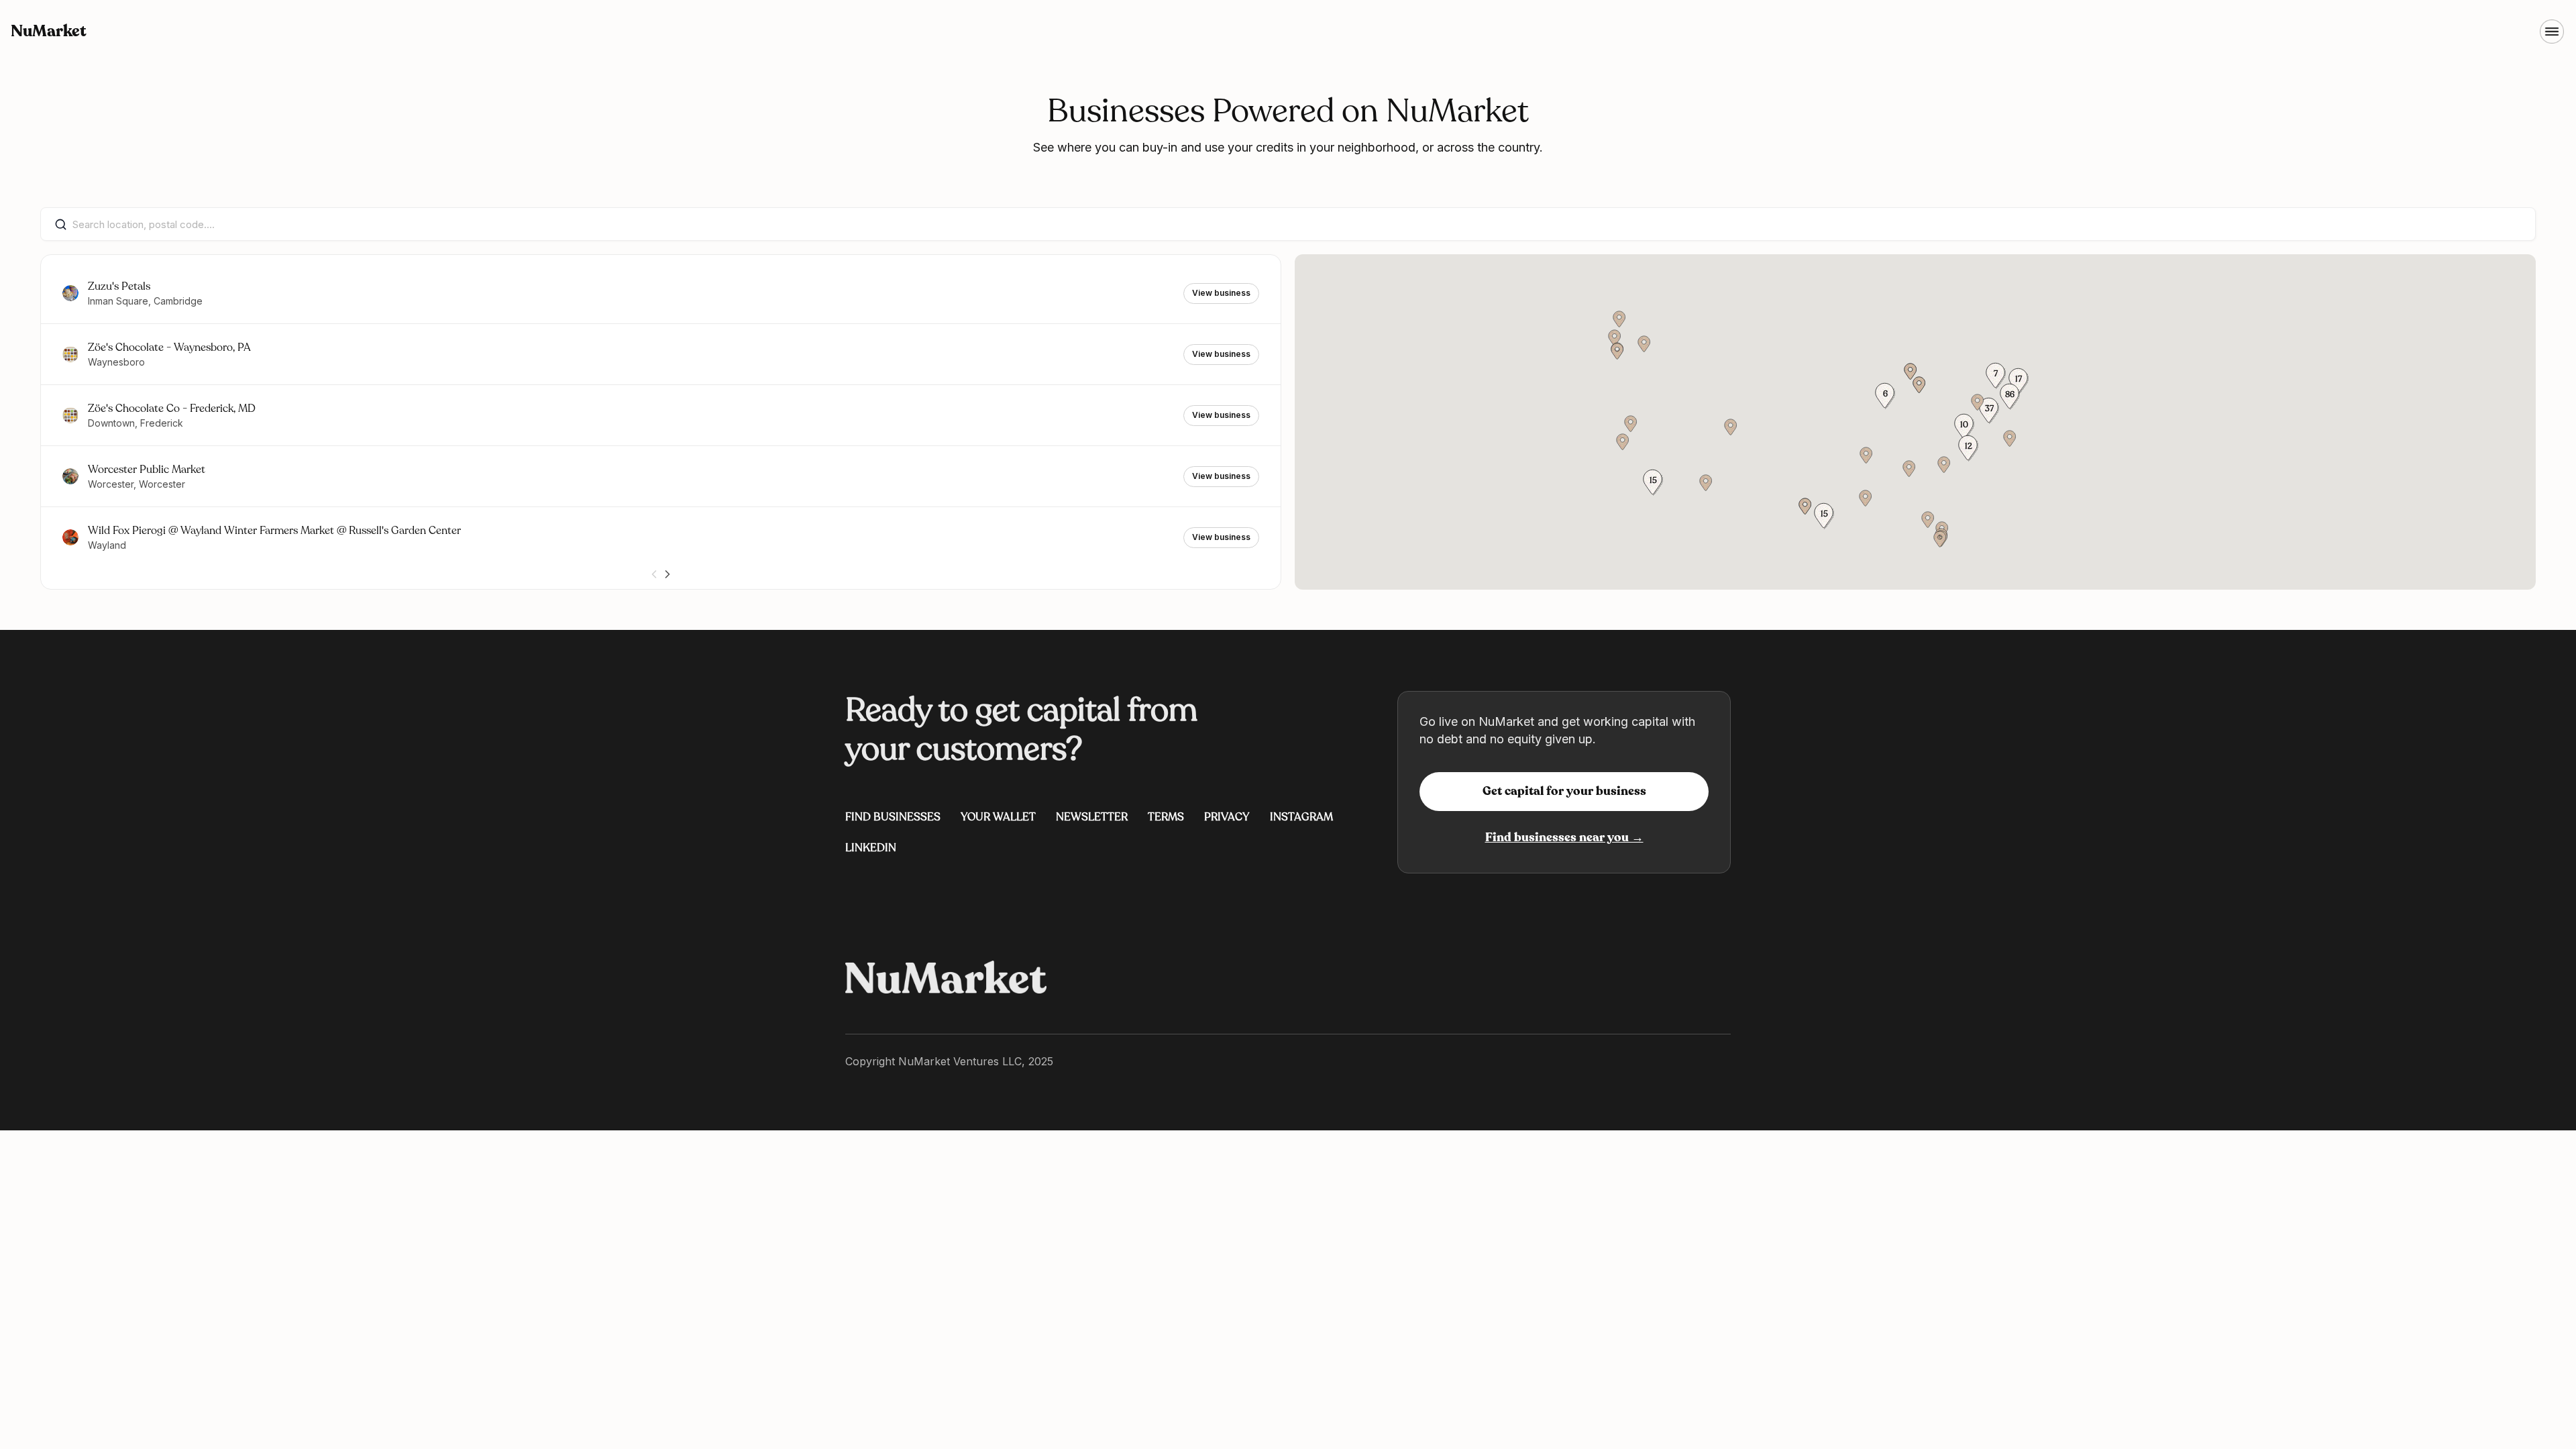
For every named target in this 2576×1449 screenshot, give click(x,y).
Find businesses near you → (1564, 837)
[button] (2010, 396)
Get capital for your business (1564, 791)
